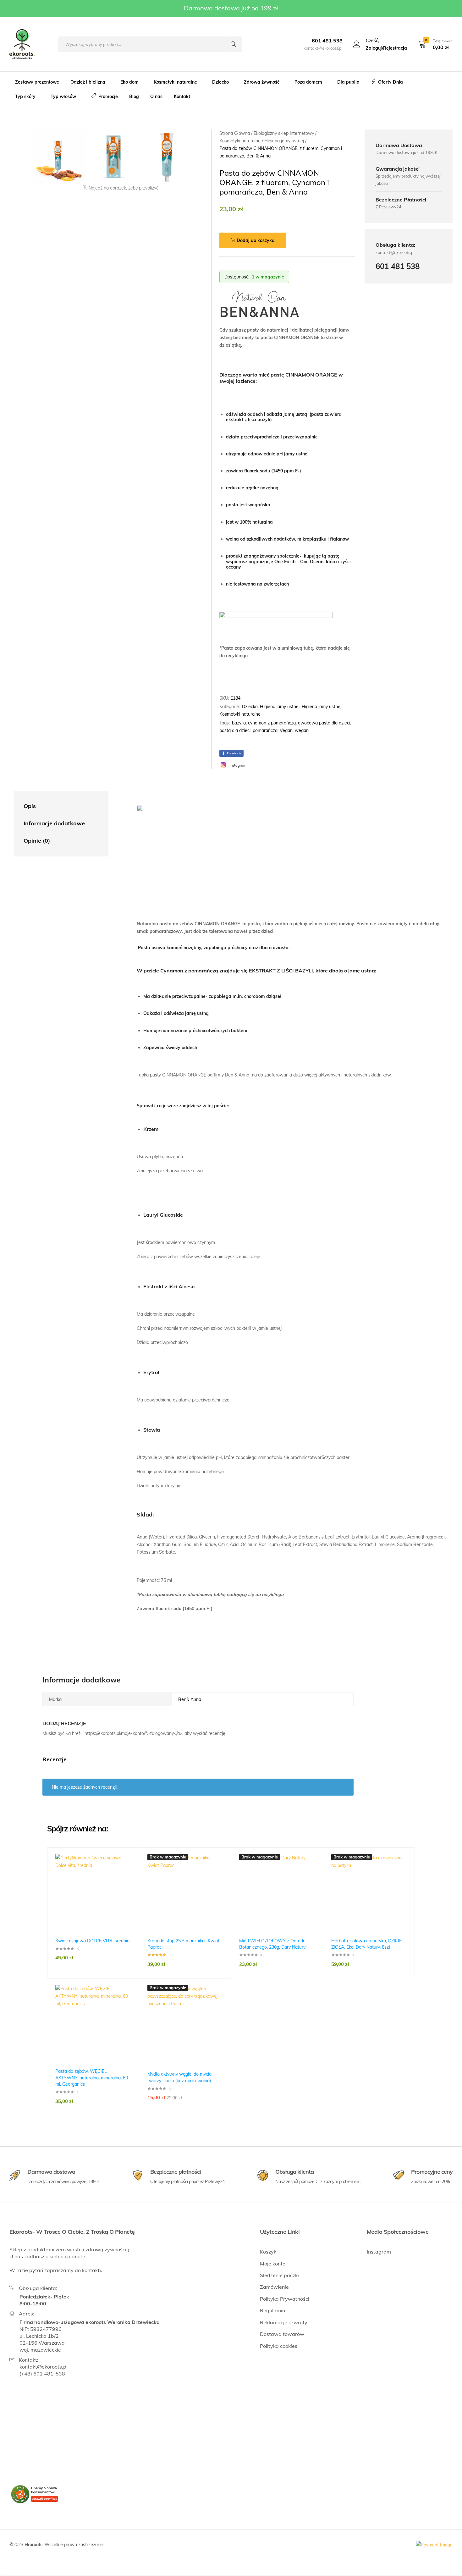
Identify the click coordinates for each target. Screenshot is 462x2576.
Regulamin (272, 2310)
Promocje (108, 96)
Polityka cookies (279, 2346)
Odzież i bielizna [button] (88, 82)
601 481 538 (327, 41)
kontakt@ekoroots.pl (44, 2367)
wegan (302, 730)
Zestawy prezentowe (37, 82)
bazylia (239, 723)
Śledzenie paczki (279, 2275)
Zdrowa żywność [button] (262, 82)
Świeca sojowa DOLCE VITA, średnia (92, 1941)
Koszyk (268, 2252)
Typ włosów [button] (63, 96)
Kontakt (182, 96)
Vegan (286, 730)
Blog (134, 96)
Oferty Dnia (390, 82)
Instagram (379, 2252)
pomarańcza (265, 730)
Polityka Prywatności (285, 2299)
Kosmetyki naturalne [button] (175, 82)
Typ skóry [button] (25, 96)
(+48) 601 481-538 (42, 2374)
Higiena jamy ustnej (280, 707)
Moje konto (273, 2264)
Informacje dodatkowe (54, 823)
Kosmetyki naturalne (240, 714)
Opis (30, 806)
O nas (156, 96)
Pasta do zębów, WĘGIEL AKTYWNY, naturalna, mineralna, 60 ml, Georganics (92, 2078)
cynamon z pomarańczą (272, 723)
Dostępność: (237, 277)
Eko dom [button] (129, 82)
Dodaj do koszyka (256, 240)
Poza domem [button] (308, 82)
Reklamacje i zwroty (284, 2322)
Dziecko (250, 707)
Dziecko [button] (220, 82)
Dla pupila (348, 82)
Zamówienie (274, 2287)
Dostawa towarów (282, 2334)
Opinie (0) (37, 841)
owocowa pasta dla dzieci (324, 723)
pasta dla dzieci (235, 730)
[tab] (56, 806)
